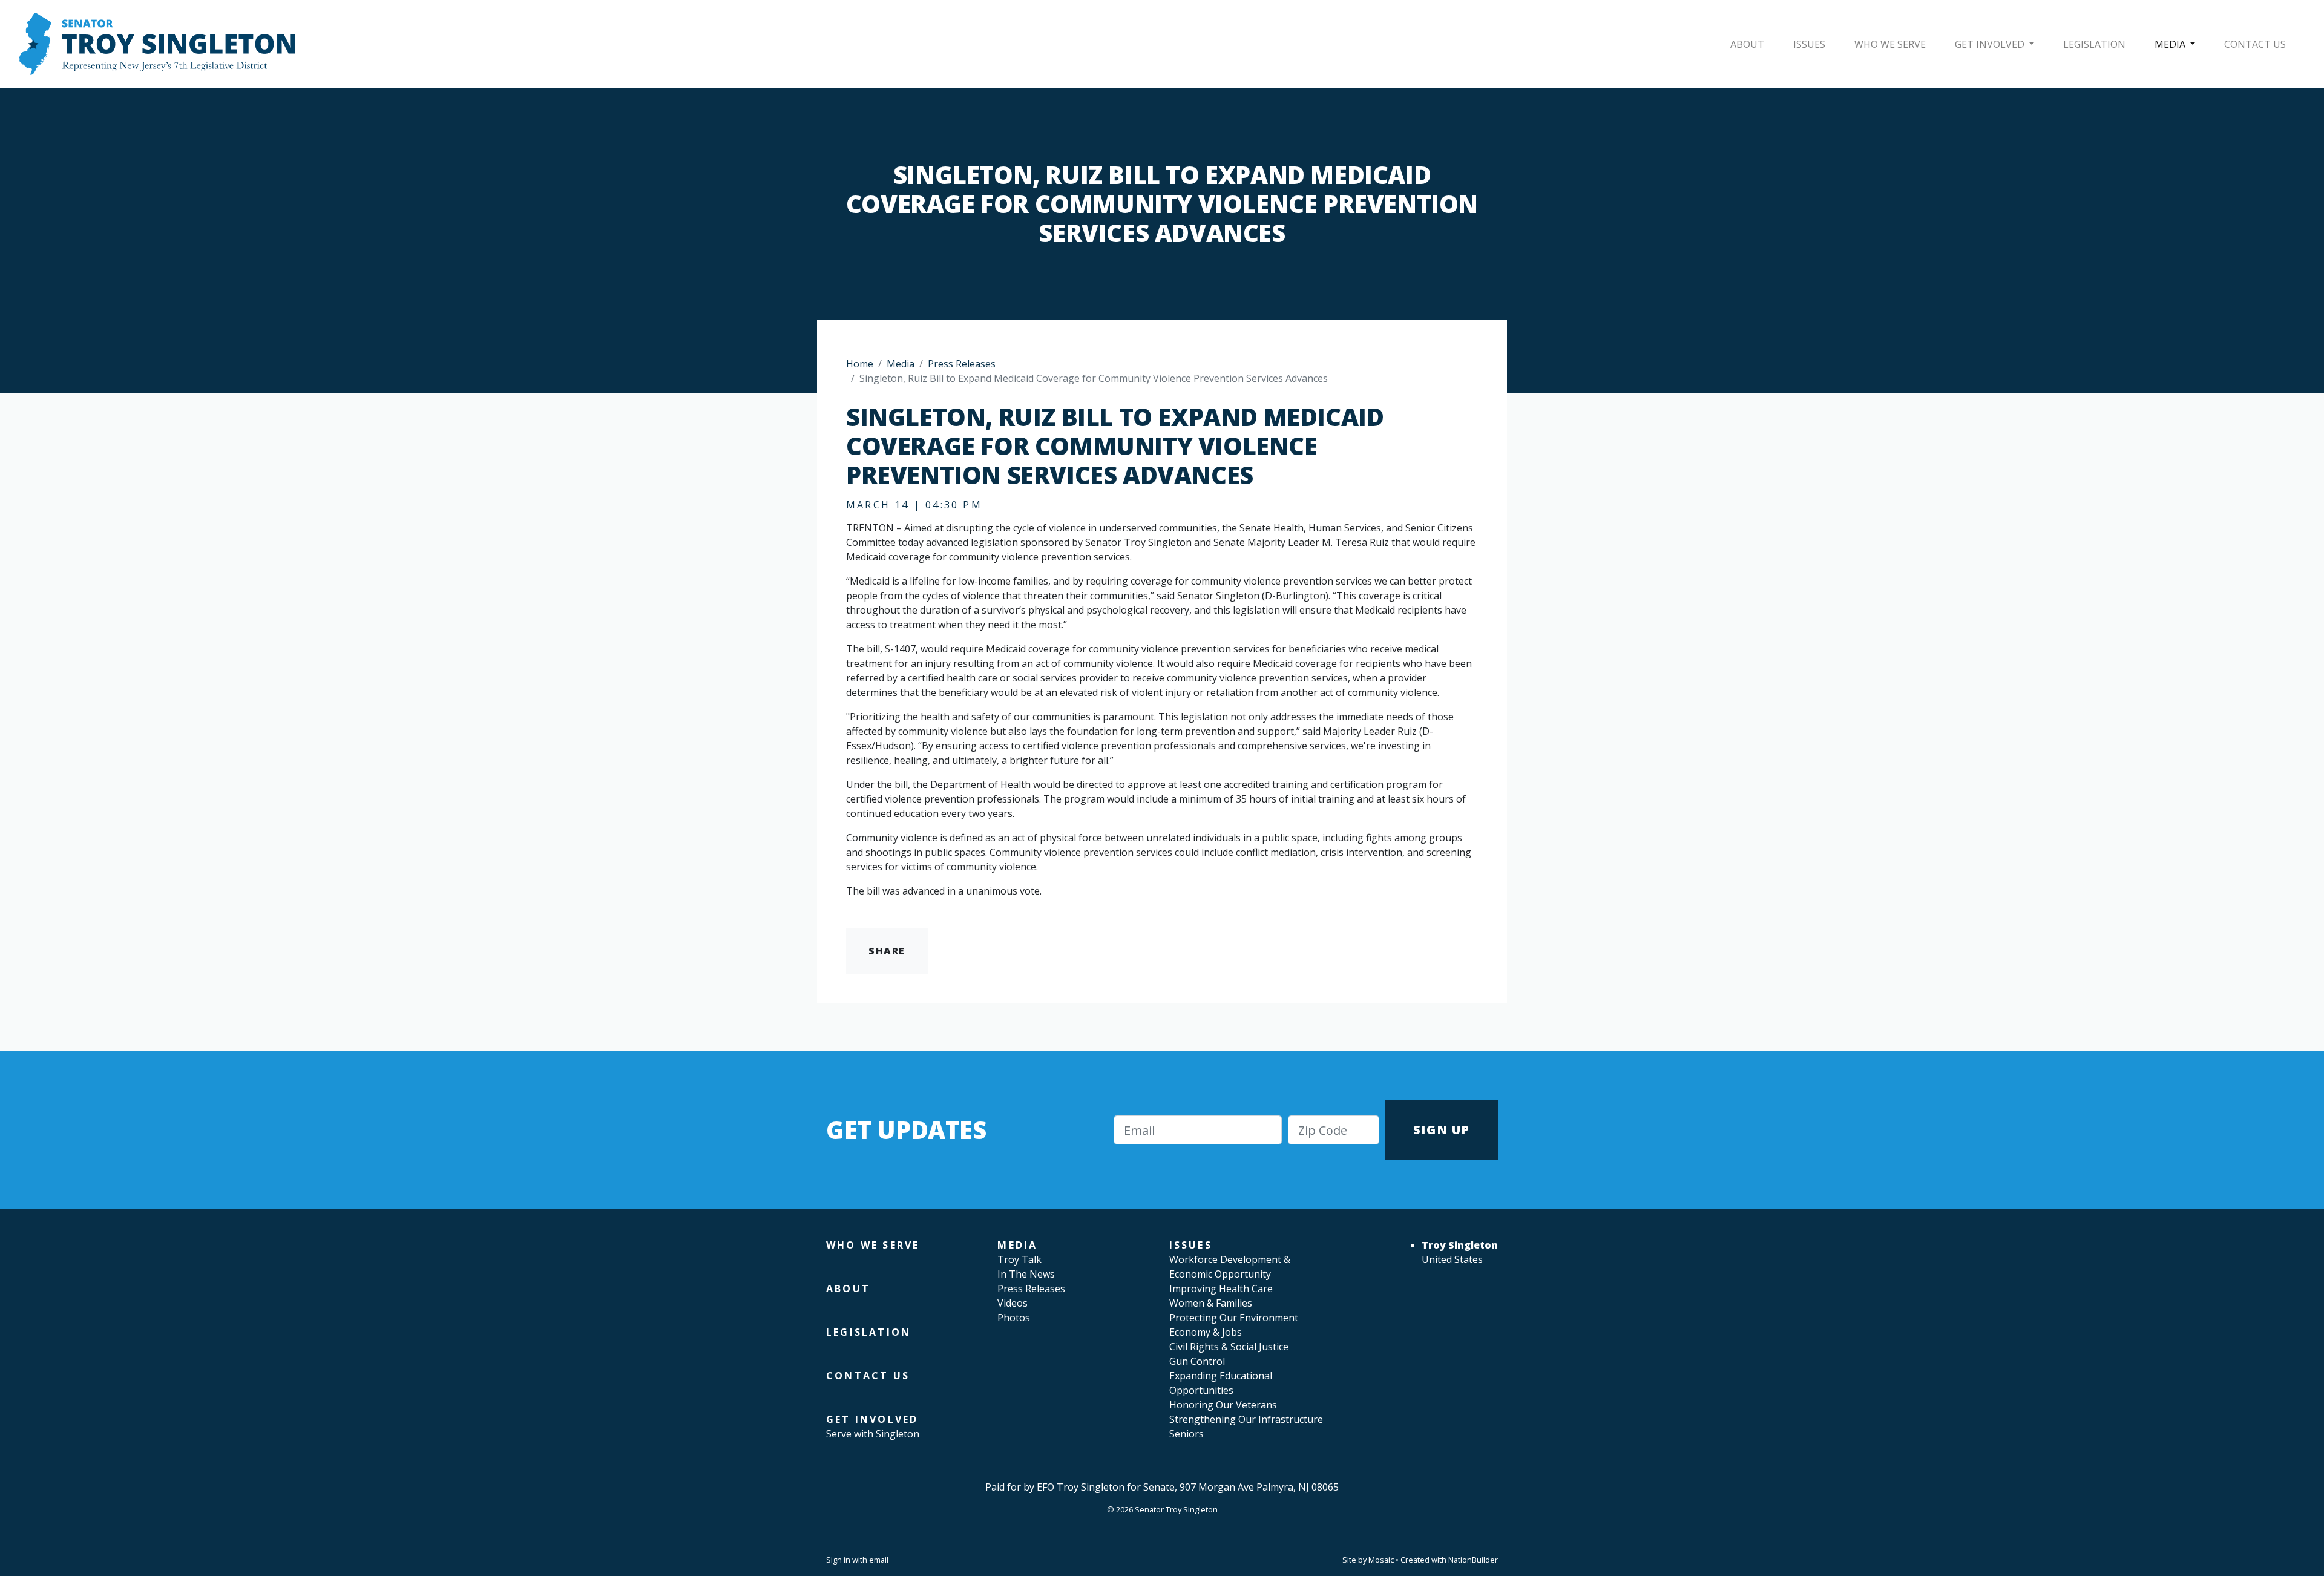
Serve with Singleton (873, 1434)
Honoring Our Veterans (1223, 1405)
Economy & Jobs (1206, 1332)
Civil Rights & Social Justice (1229, 1347)
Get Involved (1991, 44)
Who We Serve (1890, 44)
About (1747, 44)
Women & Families (1211, 1303)
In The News (1026, 1274)
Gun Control (1197, 1361)
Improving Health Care (1221, 1289)
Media (2171, 44)
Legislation (2094, 44)
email (879, 1560)
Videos (1013, 1303)
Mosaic (1381, 1560)
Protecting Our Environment (1234, 1318)
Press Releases (962, 364)
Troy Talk (1019, 1259)
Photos (1014, 1318)
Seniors (1187, 1434)
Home (860, 364)
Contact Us (2255, 44)
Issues (1809, 44)
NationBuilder (1473, 1560)
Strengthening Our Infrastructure (1246, 1419)
